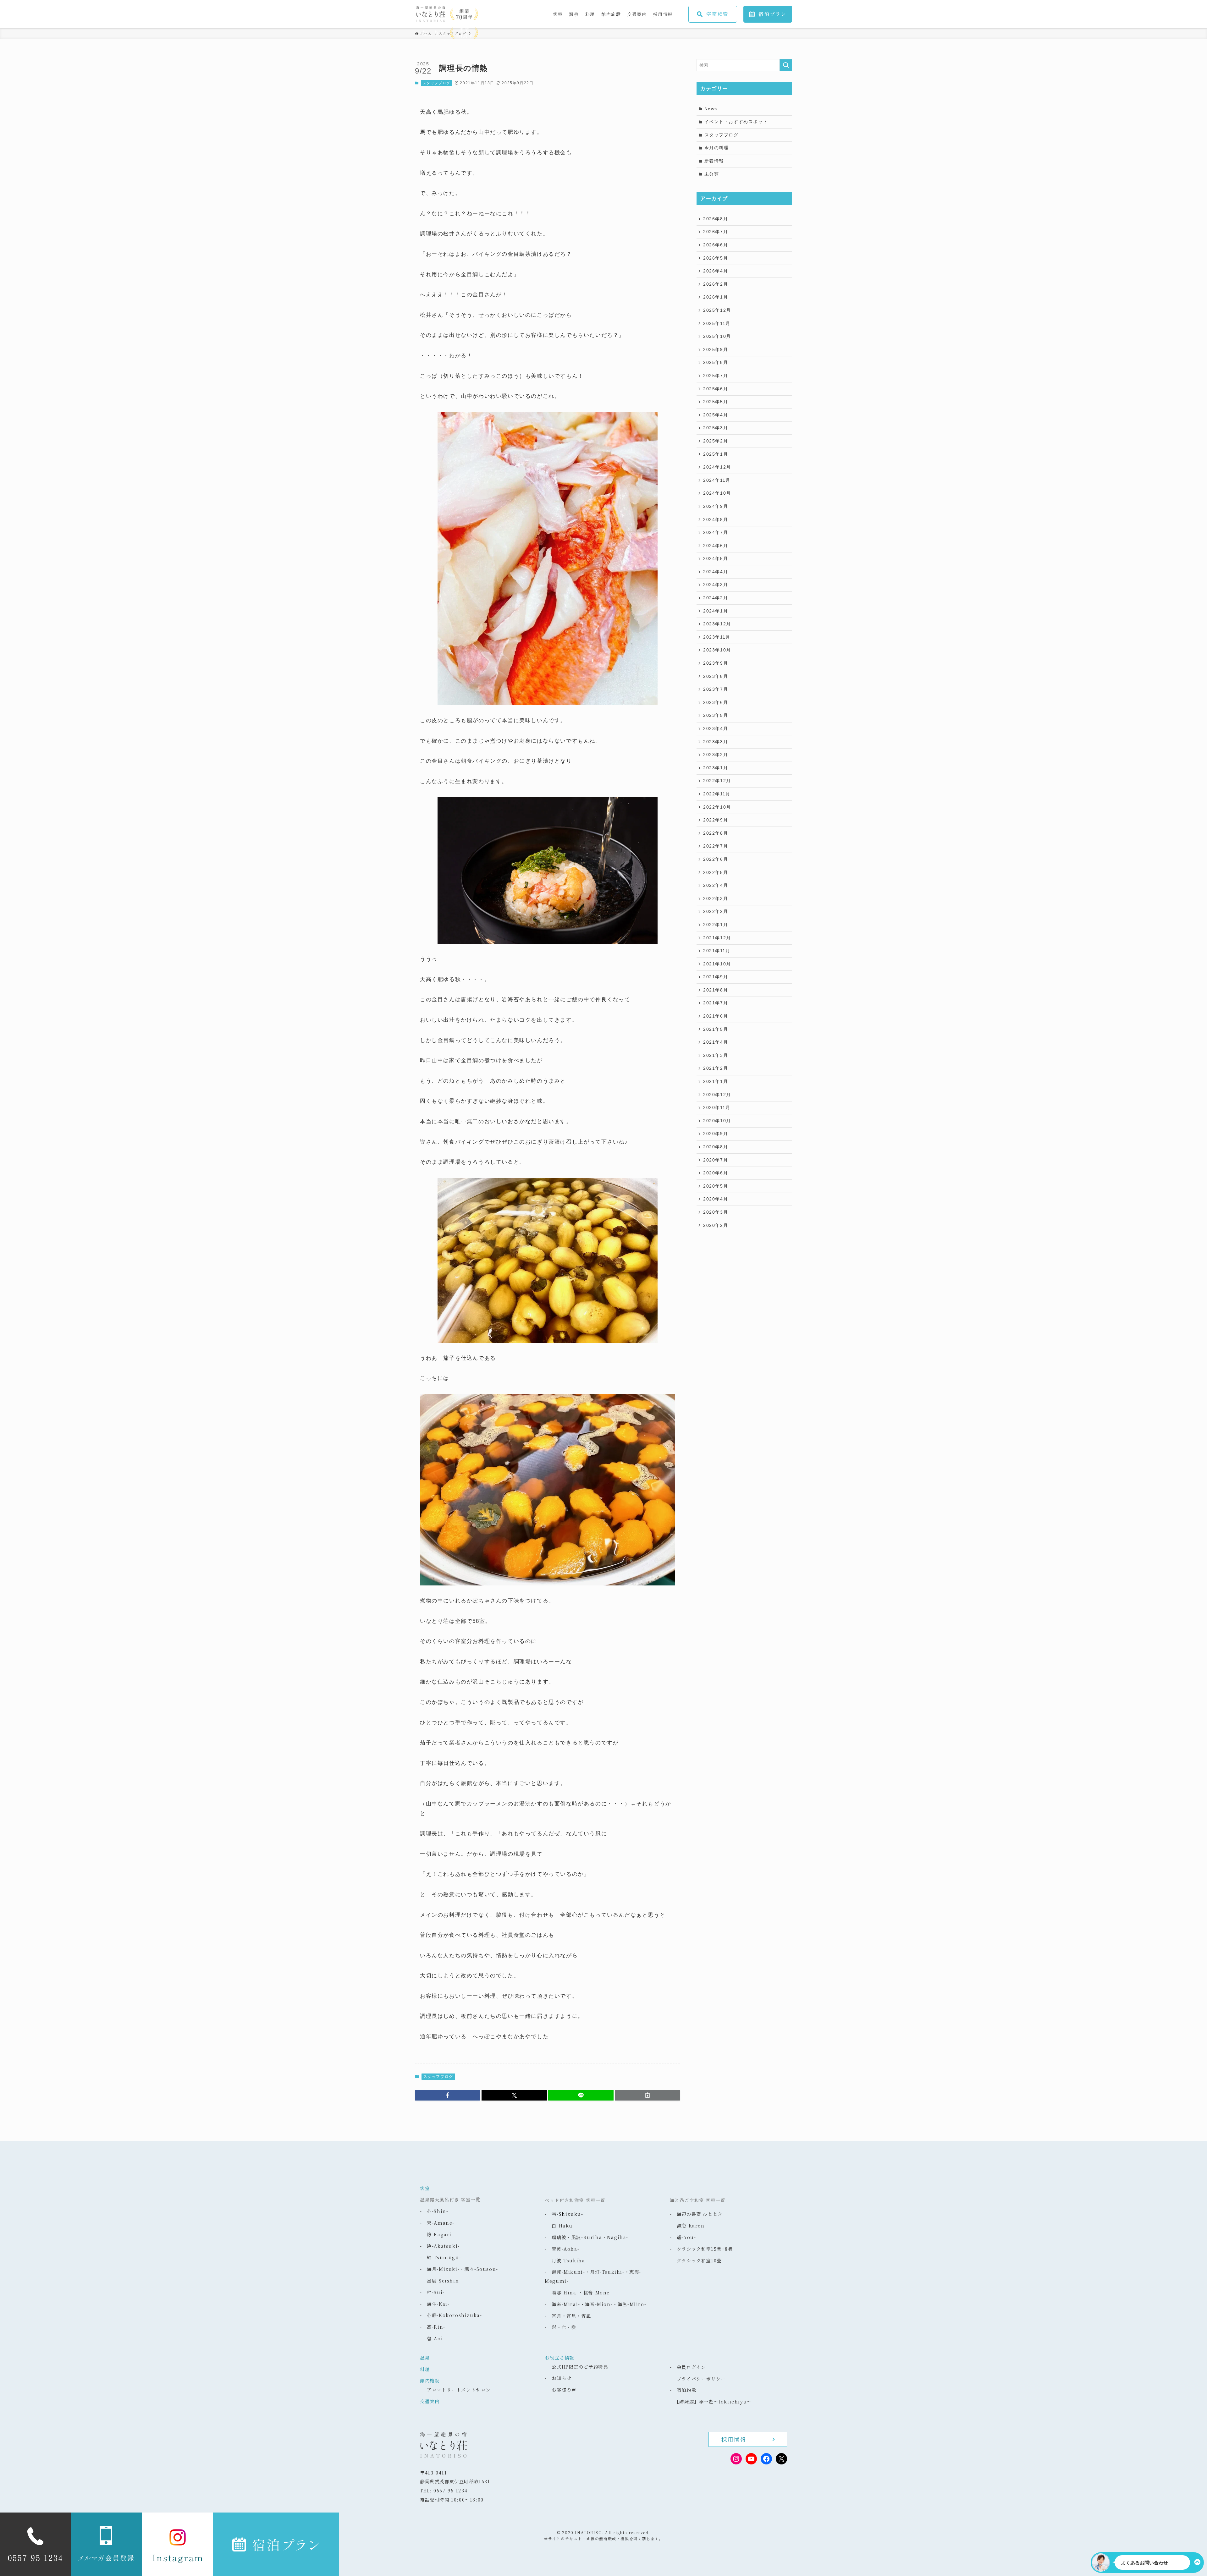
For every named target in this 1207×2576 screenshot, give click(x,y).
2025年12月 (717, 310)
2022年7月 (716, 846)
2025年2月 (716, 441)
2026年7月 (716, 232)
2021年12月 (717, 938)
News (711, 109)
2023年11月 (717, 637)
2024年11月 (717, 480)
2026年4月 (716, 271)
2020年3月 (716, 1212)
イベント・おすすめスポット (736, 122)
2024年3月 (716, 585)
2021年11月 (717, 951)
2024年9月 (716, 506)
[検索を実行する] (786, 65)
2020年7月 (716, 1160)
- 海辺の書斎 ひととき (696, 2214)
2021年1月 (716, 1081)
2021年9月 (716, 977)
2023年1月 (716, 768)
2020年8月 (716, 1147)
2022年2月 (716, 911)
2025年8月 (716, 362)
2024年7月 (716, 532)
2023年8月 (716, 676)
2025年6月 (716, 389)
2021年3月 (716, 1055)
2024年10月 (717, 493)
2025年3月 (716, 428)
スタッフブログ (437, 83)
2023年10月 (717, 650)
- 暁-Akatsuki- (440, 2246)
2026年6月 (716, 245)
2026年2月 (716, 284)
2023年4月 (716, 728)
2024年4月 (716, 572)
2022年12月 (717, 781)
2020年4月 (716, 1199)
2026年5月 (716, 258)
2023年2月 (716, 755)
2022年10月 (717, 807)
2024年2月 (716, 598)
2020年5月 (716, 1186)
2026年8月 (716, 219)
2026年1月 (716, 297)
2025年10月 (717, 336)
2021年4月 (716, 1042)
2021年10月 (717, 964)
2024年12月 (717, 467)
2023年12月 (717, 624)
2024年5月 (716, 558)
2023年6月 (716, 702)
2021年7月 (716, 1003)
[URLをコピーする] (648, 2095)
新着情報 (714, 161)
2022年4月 (716, 885)
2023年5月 (716, 715)
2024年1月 (716, 611)
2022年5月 (716, 872)
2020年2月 (716, 1225)
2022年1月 (716, 925)
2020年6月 (716, 1173)
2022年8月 (716, 833)
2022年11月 (717, 794)
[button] (448, 2095)
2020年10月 (717, 1121)
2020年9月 (716, 1134)
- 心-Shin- (434, 2211)
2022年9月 (716, 820)
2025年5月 (716, 402)
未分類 (712, 174)
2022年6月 (716, 859)
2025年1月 (716, 454)
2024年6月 (716, 546)
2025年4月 (716, 415)
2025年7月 (716, 376)
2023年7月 (716, 689)
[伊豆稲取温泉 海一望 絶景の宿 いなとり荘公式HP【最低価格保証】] (476, 14)
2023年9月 (716, 663)
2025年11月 (717, 323)
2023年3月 (716, 742)
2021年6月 (716, 1016)
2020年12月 (717, 1095)
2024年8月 (716, 519)
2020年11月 (717, 1107)
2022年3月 (716, 898)
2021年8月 (716, 990)
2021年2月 (716, 1068)
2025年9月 (716, 349)
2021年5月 (716, 1029)
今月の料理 (717, 148)
